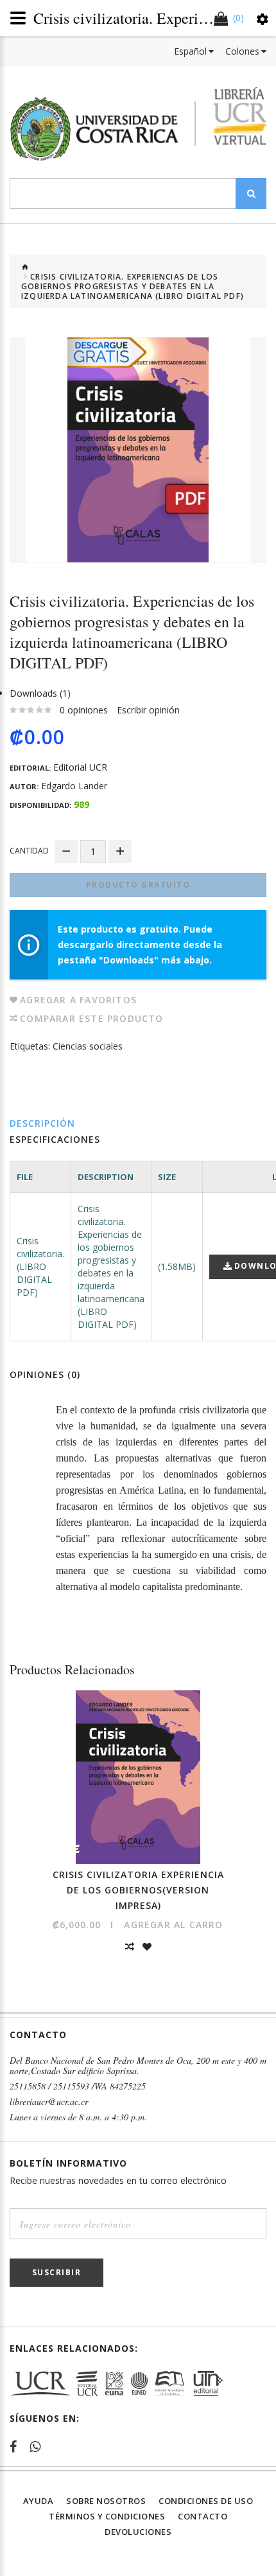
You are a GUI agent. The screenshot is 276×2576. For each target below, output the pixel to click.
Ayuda (39, 2501)
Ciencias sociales (88, 1046)
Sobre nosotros (106, 2501)
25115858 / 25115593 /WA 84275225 (78, 2086)
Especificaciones (55, 1139)
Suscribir (57, 2272)
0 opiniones (84, 710)
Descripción (42, 1123)
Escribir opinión (148, 710)
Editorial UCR (80, 767)
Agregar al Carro (173, 1925)
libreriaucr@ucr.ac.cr (49, 2102)
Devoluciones (138, 2532)
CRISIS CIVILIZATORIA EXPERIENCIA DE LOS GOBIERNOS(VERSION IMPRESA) (138, 1890)
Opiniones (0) (45, 1374)
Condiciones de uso (206, 2501)
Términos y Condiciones (107, 2516)
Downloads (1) (40, 693)
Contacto (203, 2516)
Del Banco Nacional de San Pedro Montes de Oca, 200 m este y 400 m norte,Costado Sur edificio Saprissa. (138, 2066)
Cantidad (29, 851)
